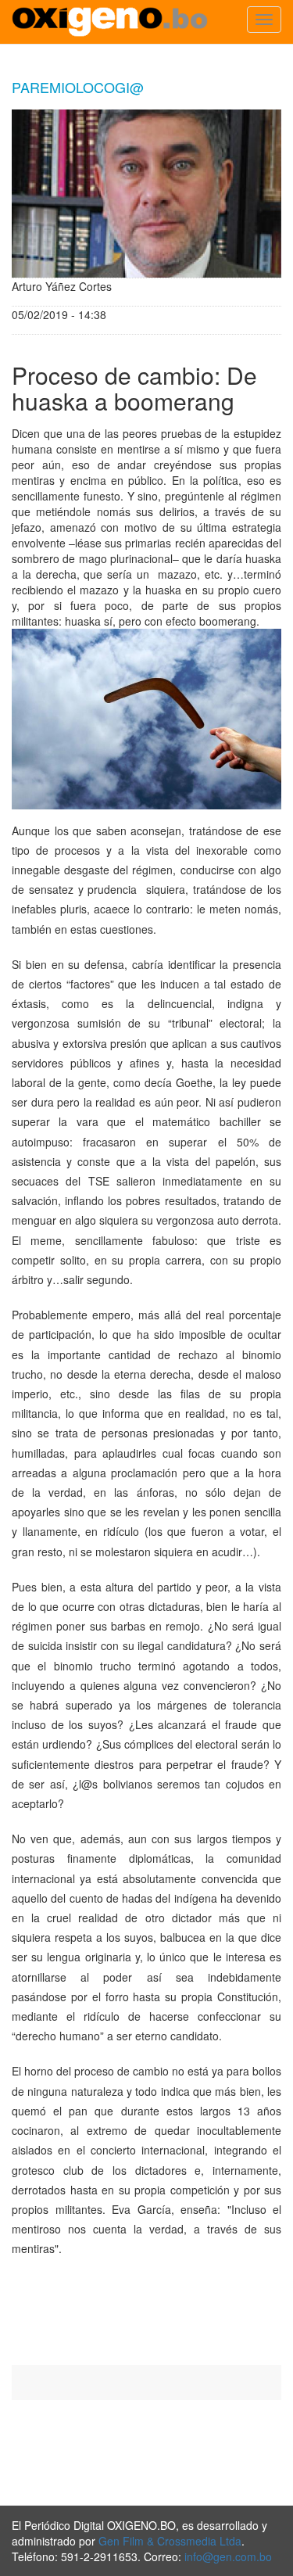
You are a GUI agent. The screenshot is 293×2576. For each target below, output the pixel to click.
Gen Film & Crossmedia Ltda (170, 2541)
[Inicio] (110, 22)
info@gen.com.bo (228, 2556)
